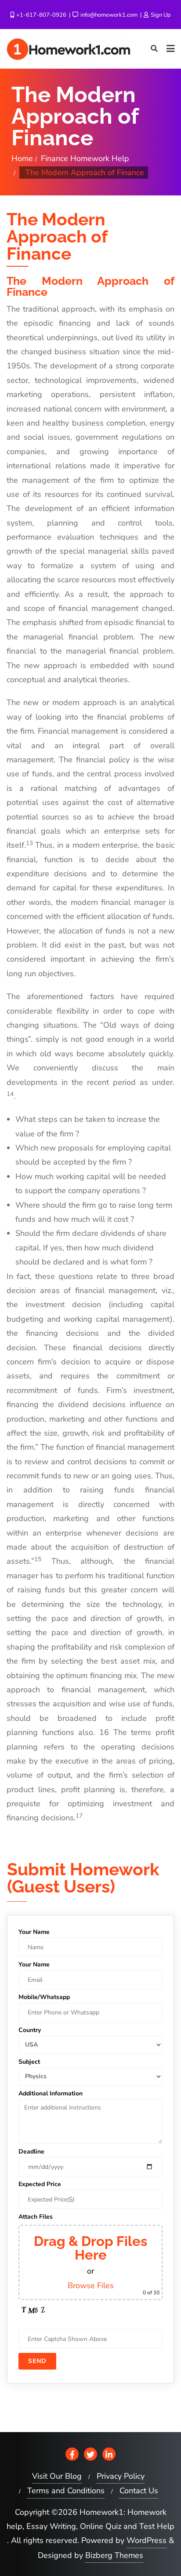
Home (22, 158)
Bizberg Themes (114, 2555)
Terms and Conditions (66, 2491)
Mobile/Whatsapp (44, 1997)
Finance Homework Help (85, 158)
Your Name (34, 1932)
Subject (29, 2062)
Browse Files (91, 2286)
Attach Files (36, 2217)
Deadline (31, 2152)
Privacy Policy (121, 2476)
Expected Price (40, 2184)
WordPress (147, 2540)
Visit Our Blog (57, 2476)
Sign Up (160, 15)
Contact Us (139, 2491)
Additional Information (51, 2093)
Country (30, 2030)
